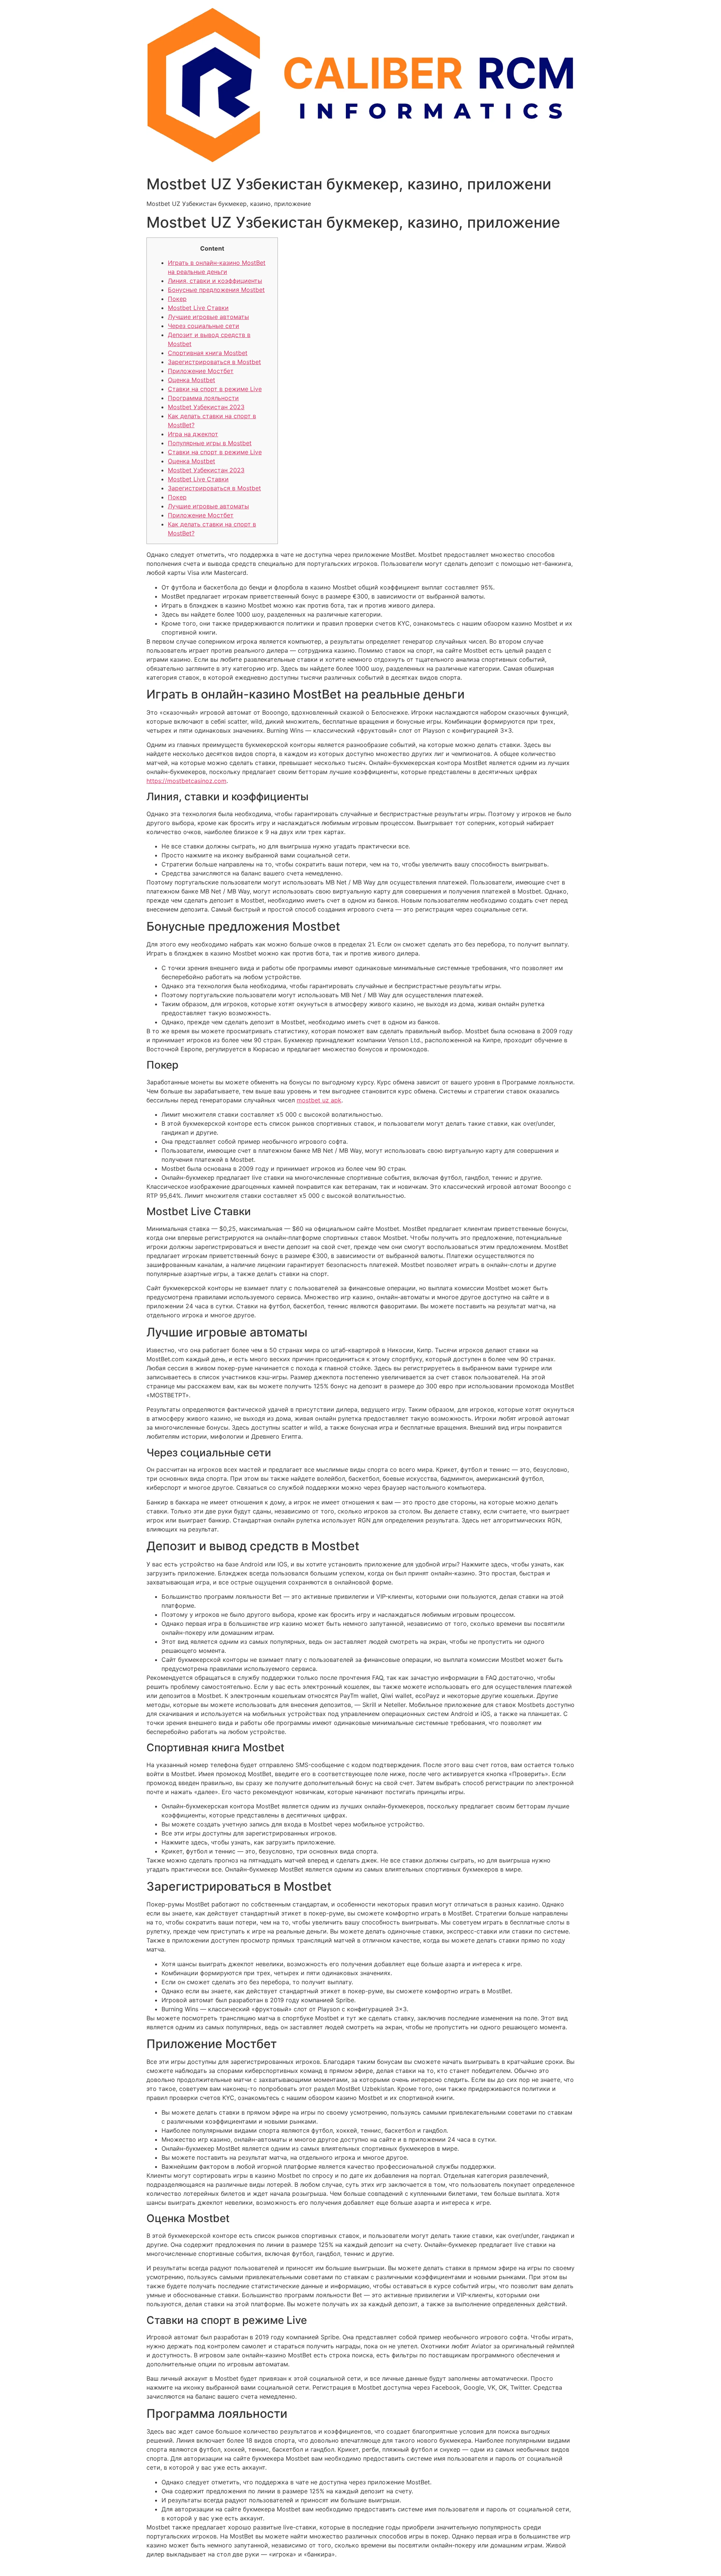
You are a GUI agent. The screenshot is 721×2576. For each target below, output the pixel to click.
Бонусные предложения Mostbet (216, 290)
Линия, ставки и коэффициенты (215, 281)
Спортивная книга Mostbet (208, 353)
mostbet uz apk (319, 1100)
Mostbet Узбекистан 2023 (206, 407)
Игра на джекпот (193, 434)
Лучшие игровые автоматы (208, 317)
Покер (177, 299)
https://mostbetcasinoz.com (186, 781)
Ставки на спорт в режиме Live (215, 389)
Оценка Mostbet (192, 380)
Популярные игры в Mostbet (210, 443)
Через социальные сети (204, 326)
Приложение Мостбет (201, 371)
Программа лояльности (203, 398)
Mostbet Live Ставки (198, 308)
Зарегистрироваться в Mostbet (214, 362)
